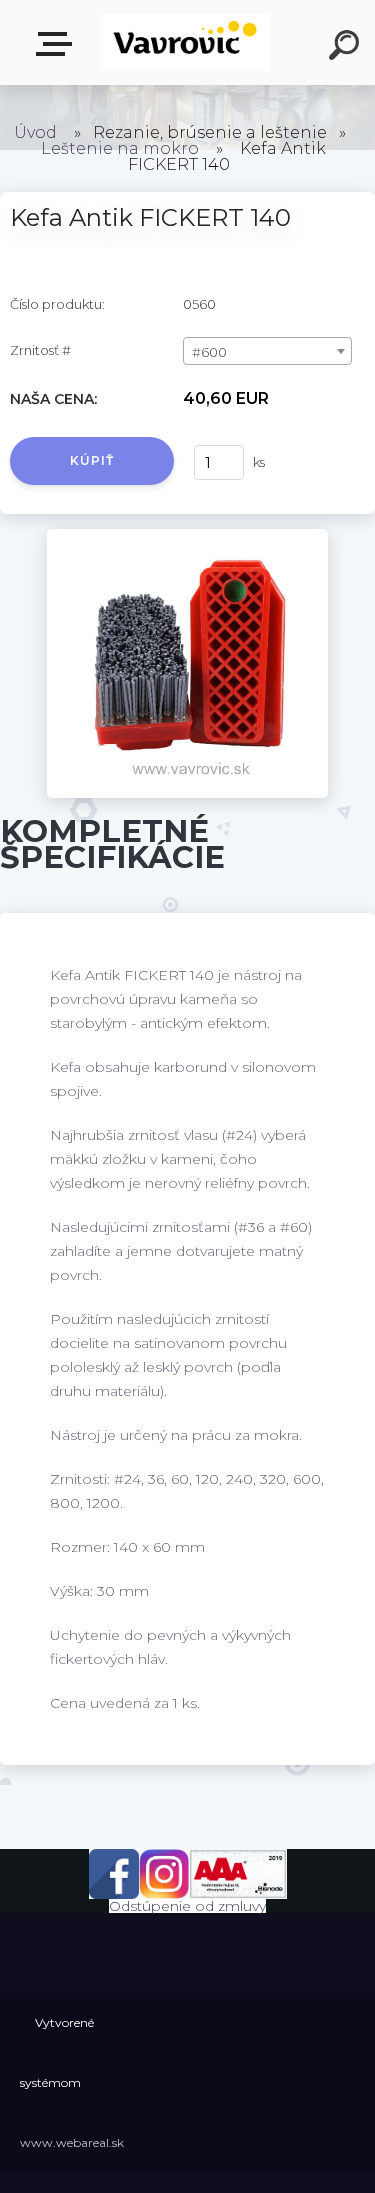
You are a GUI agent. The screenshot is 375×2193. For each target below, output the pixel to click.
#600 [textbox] (209, 352)
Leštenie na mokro (120, 148)
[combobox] (267, 351)
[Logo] (185, 42)
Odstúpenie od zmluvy (187, 1906)
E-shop (58, 44)
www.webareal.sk (72, 2142)
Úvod (35, 132)
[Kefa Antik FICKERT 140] (187, 536)
